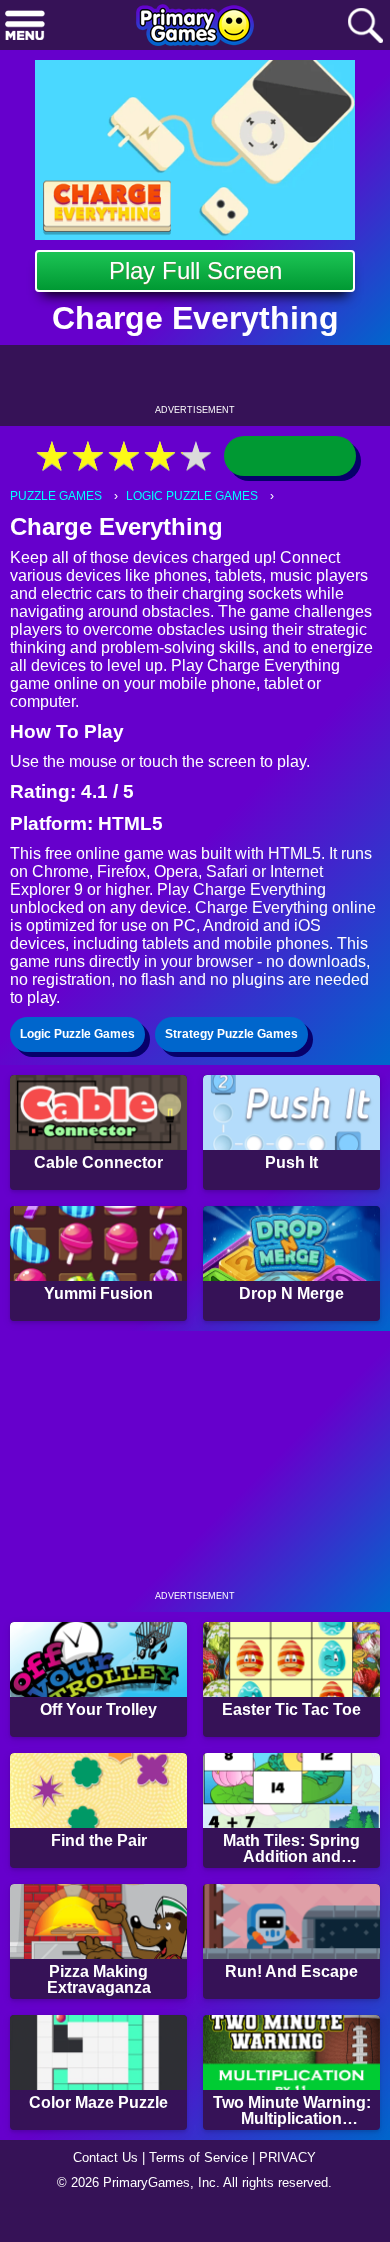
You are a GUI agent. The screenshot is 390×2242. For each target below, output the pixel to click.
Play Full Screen (195, 270)
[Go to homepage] (195, 27)
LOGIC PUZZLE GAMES (200, 496)
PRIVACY (295, 2188)
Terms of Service (201, 2188)
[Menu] (25, 26)
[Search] (365, 26)
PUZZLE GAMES (58, 496)
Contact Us (100, 2188)
